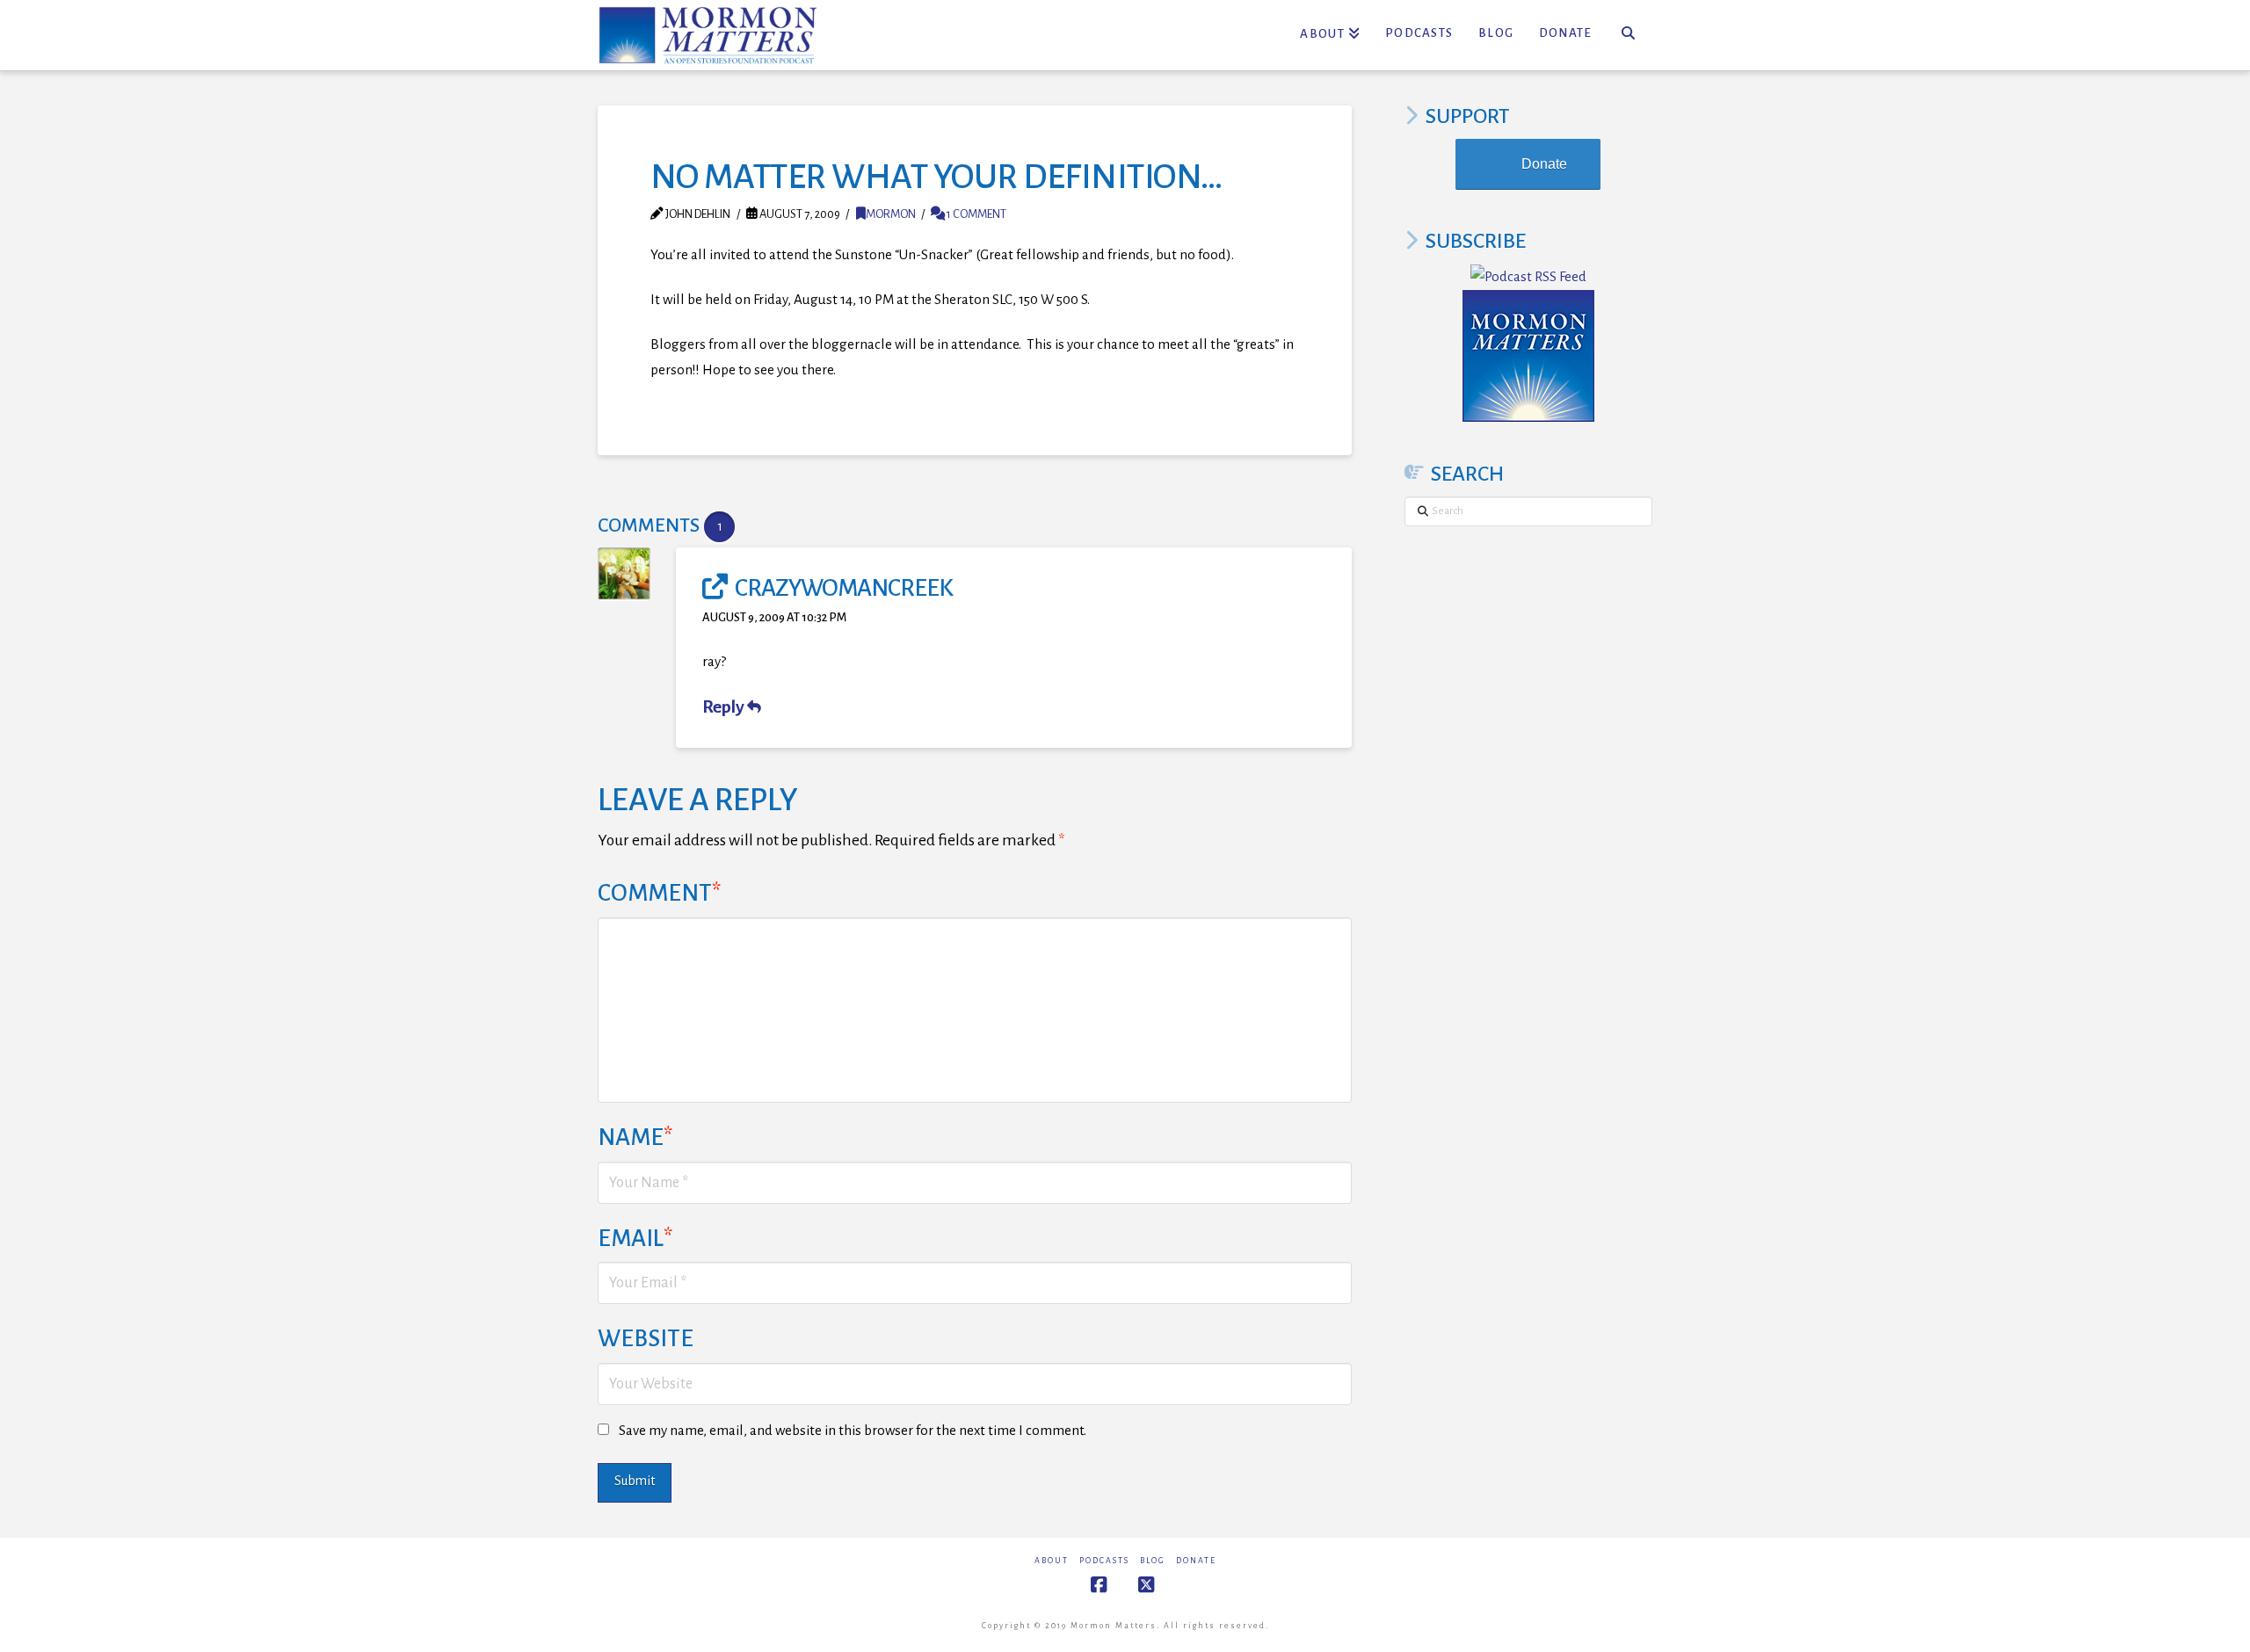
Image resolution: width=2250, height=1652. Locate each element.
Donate (1544, 164)
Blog (1153, 1561)
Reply (725, 707)
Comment (660, 893)
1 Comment (976, 214)
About (1052, 1561)
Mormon (891, 214)
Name (635, 1138)
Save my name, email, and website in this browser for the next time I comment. (853, 1430)
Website (646, 1339)
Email (635, 1239)
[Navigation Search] (1628, 35)
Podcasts (1104, 1561)
